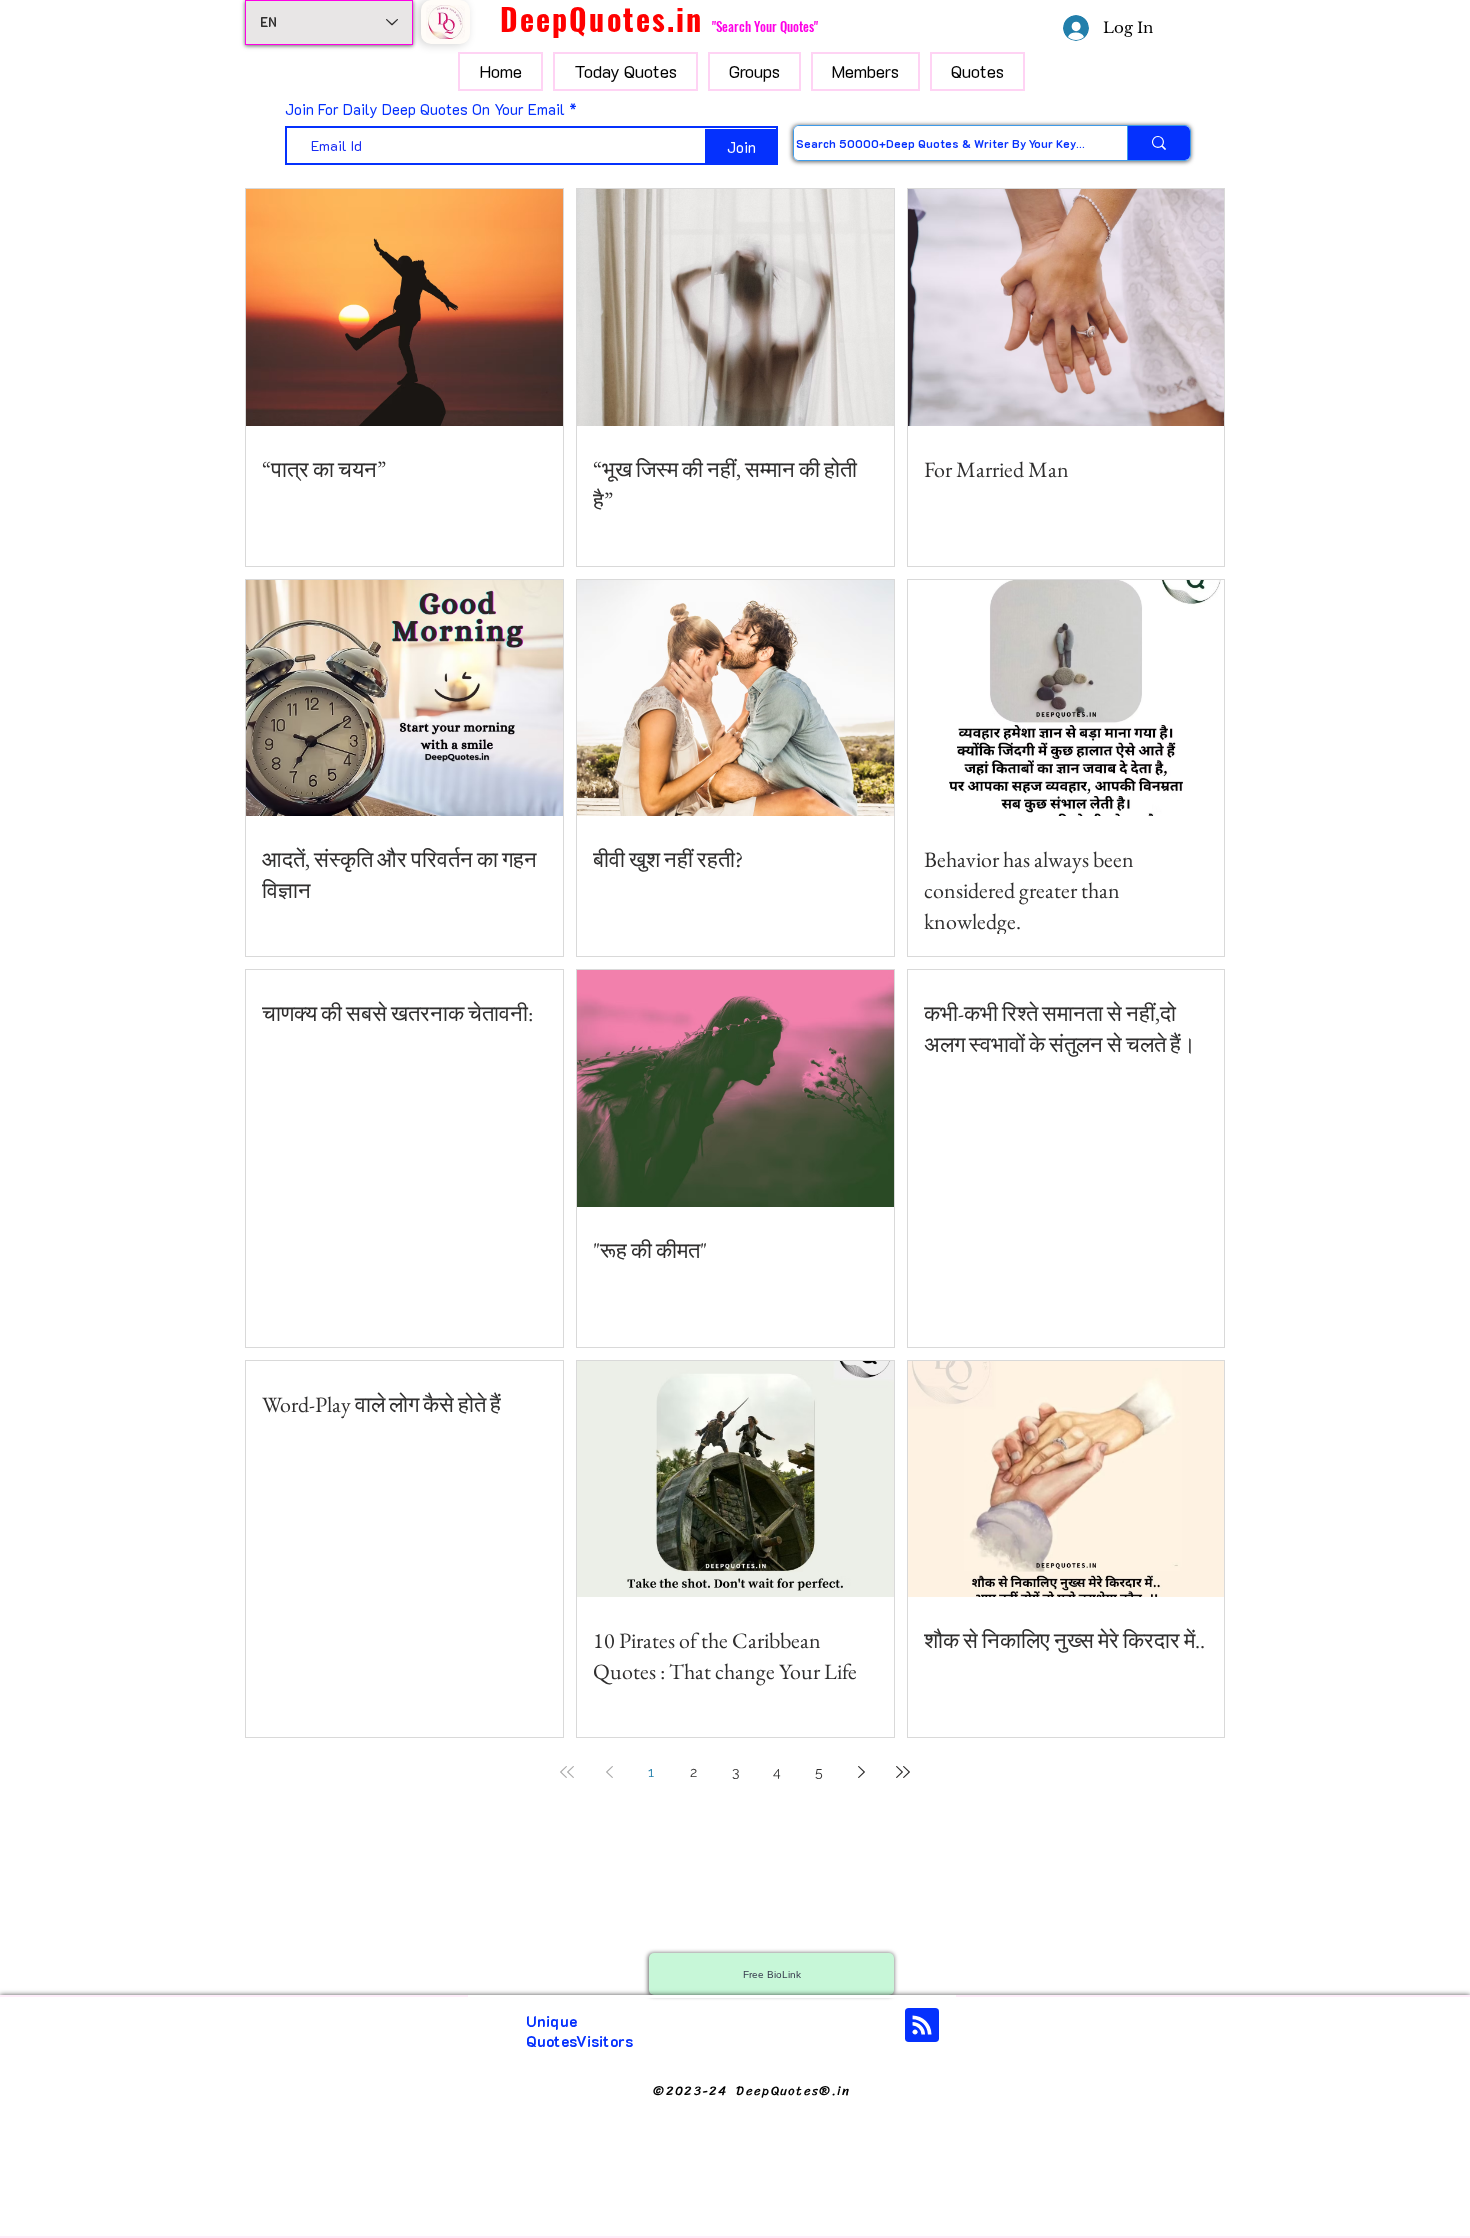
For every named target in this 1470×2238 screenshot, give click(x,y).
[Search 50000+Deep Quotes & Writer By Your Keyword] (1158, 143)
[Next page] (861, 1772)
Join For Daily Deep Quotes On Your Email (425, 109)
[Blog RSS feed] (922, 2026)
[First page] (567, 1772)
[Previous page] (609, 1772)
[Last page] (903, 1772)
